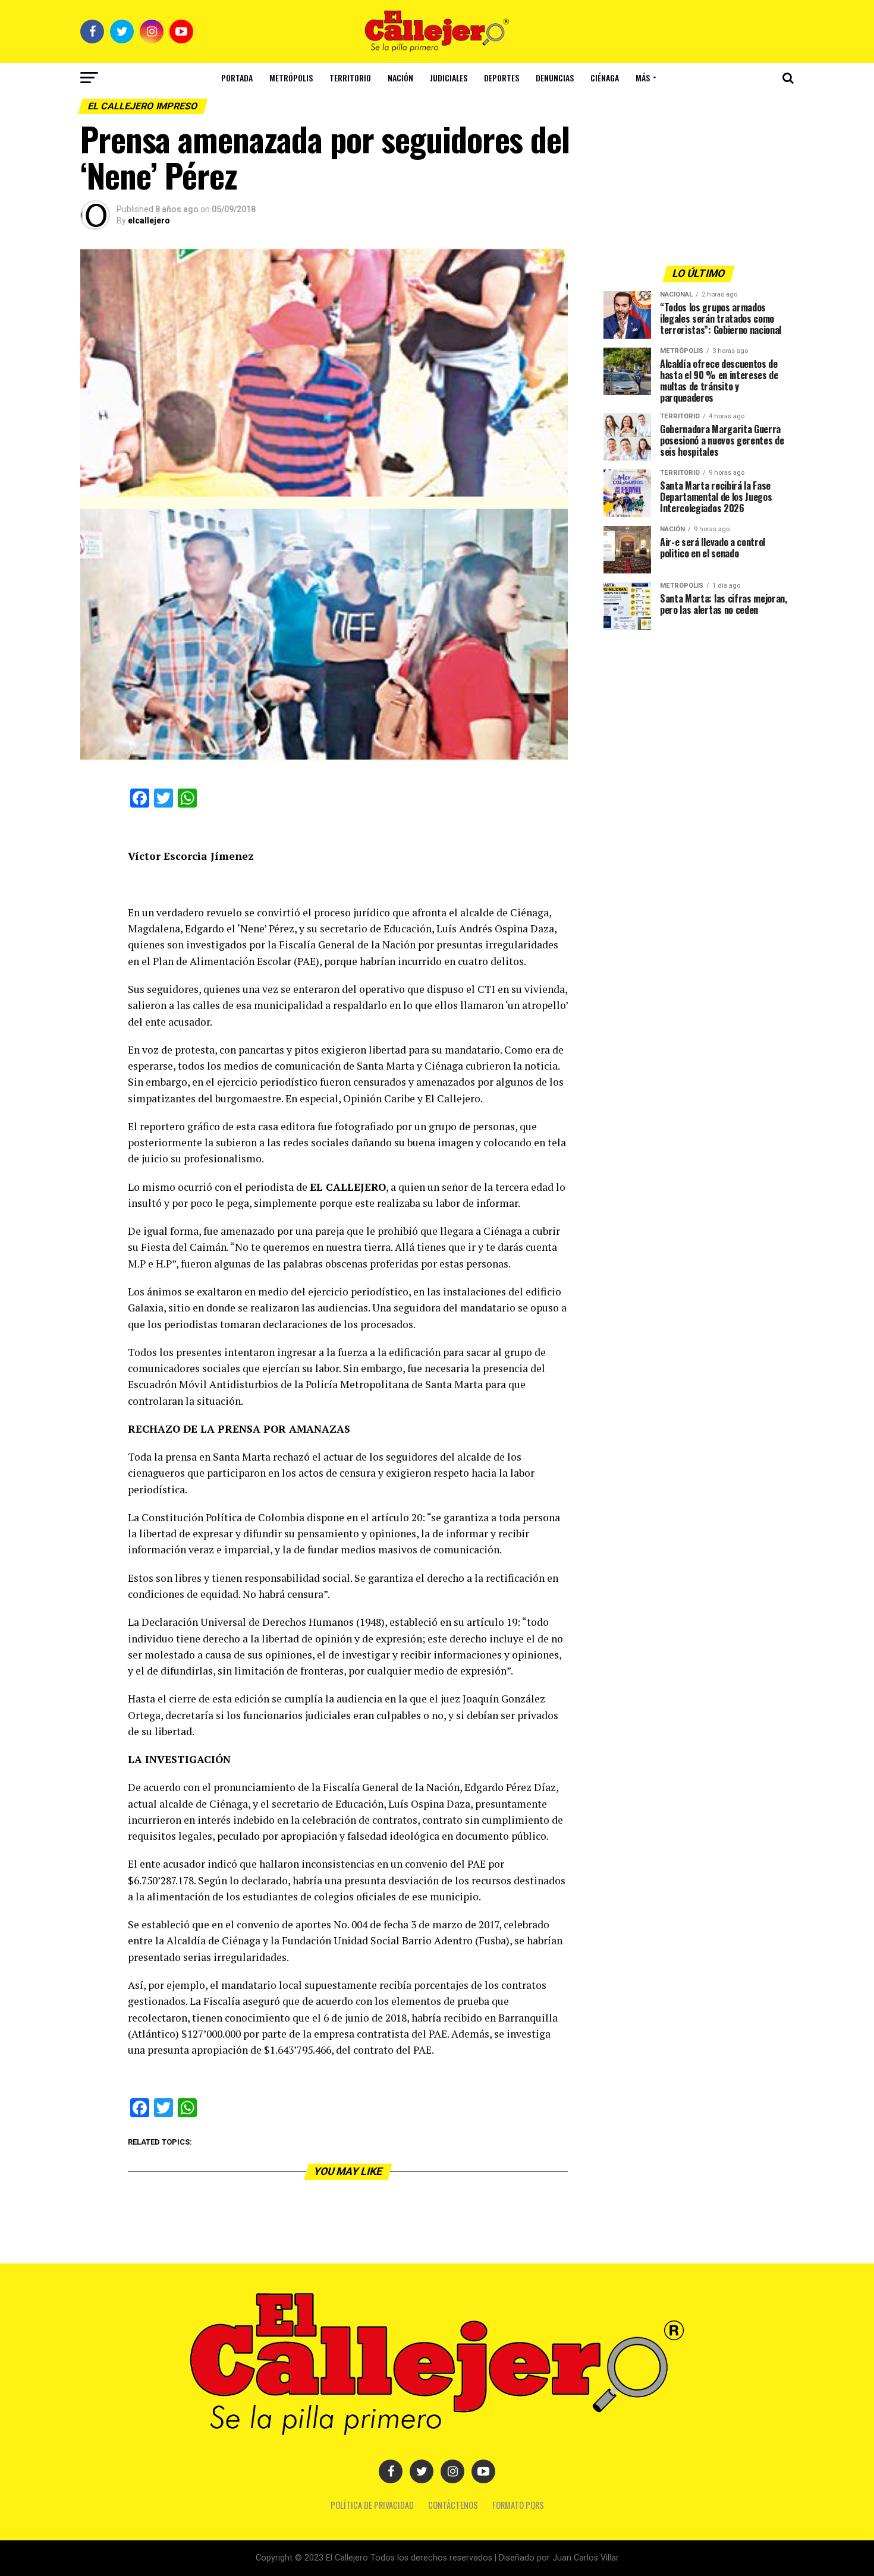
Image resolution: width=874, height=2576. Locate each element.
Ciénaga (605, 78)
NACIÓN (400, 78)
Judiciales (449, 78)
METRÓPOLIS (291, 78)
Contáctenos (453, 2505)
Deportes (502, 78)
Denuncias (555, 78)
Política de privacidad (372, 2505)
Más (643, 78)
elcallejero (149, 220)
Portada (237, 78)
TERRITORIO (350, 78)
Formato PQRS (518, 2505)
